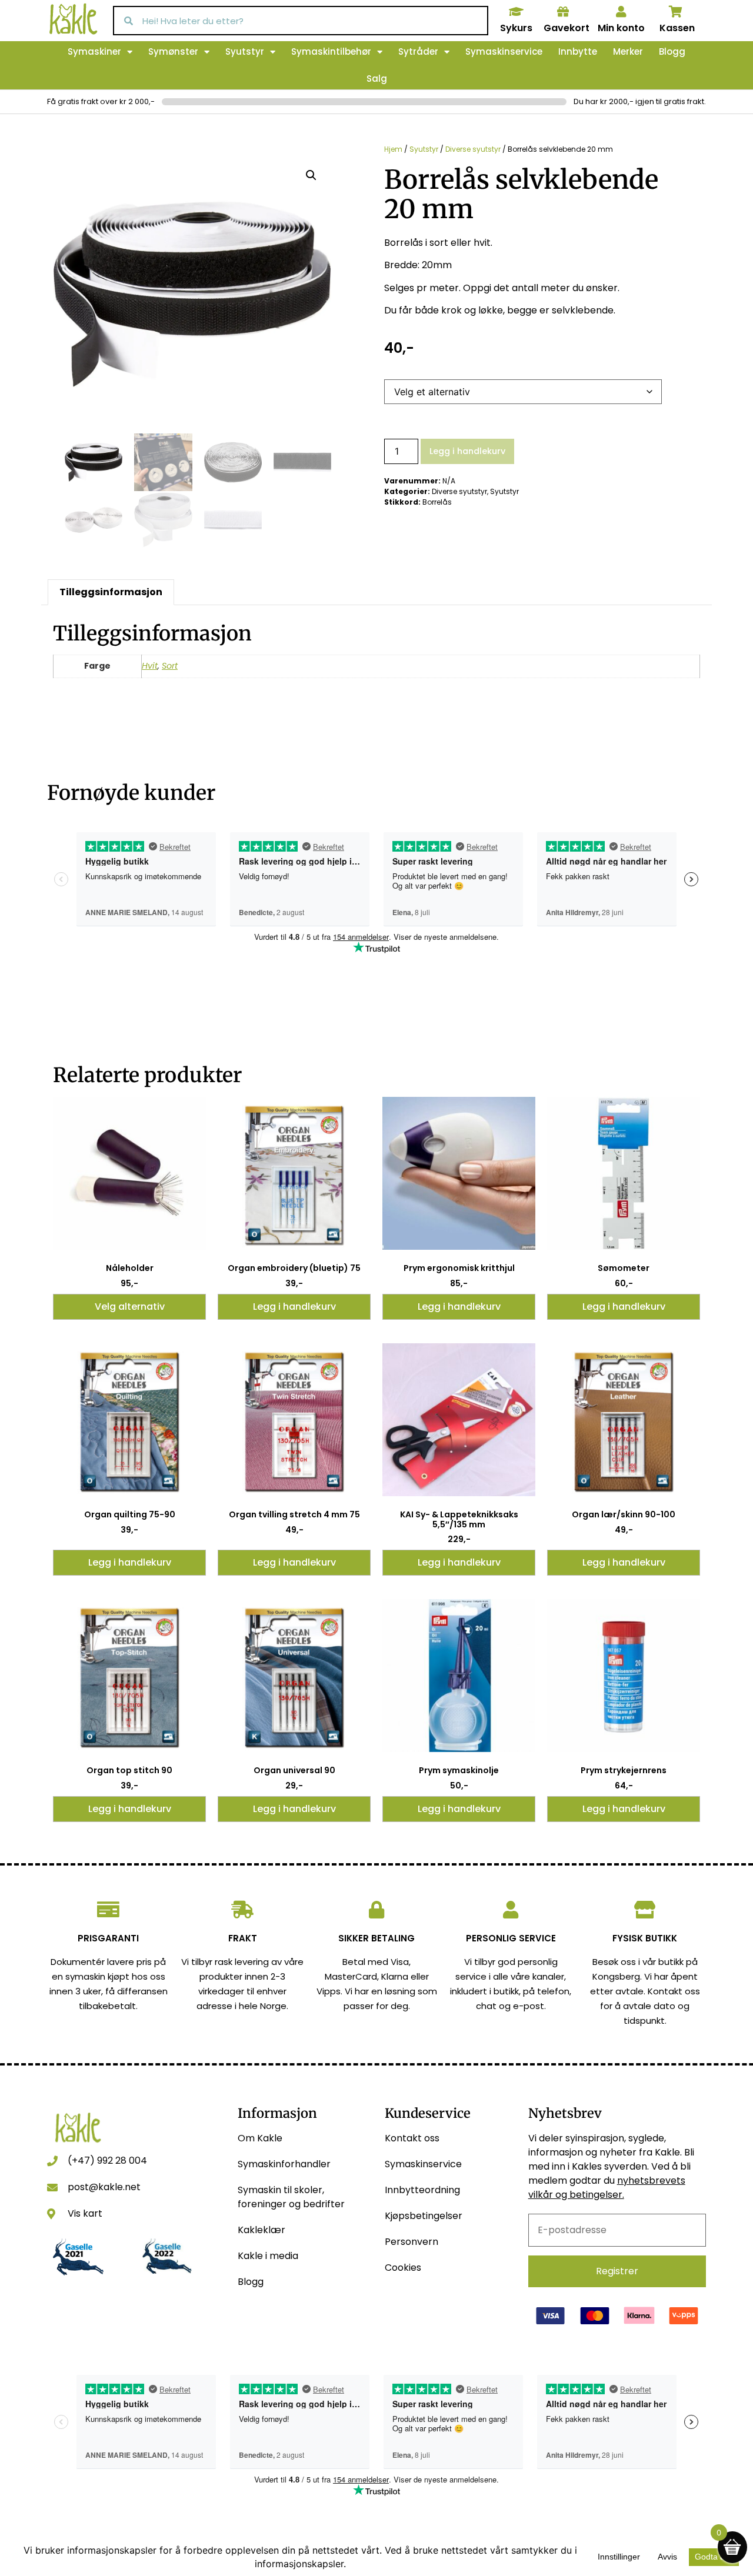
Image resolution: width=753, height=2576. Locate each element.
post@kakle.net (104, 2187)
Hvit (150, 666)
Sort (170, 666)
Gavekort (567, 28)
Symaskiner (94, 51)
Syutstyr (245, 51)
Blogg (672, 51)
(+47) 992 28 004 (107, 2160)
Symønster (173, 51)
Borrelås (437, 502)
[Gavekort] (563, 12)
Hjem (393, 149)
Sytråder (418, 51)
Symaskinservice (504, 51)
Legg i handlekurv (467, 451)
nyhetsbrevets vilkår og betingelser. (607, 2188)
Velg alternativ (130, 1307)
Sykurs (516, 28)
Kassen (677, 28)
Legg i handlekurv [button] (294, 1307)
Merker (628, 51)
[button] (311, 175)
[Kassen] (676, 12)
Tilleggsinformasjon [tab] (111, 592)
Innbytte (578, 51)
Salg (377, 79)
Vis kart (85, 2213)
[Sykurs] (516, 12)
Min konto (621, 28)
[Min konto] (621, 12)
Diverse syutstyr (473, 149)
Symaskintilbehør (331, 51)
